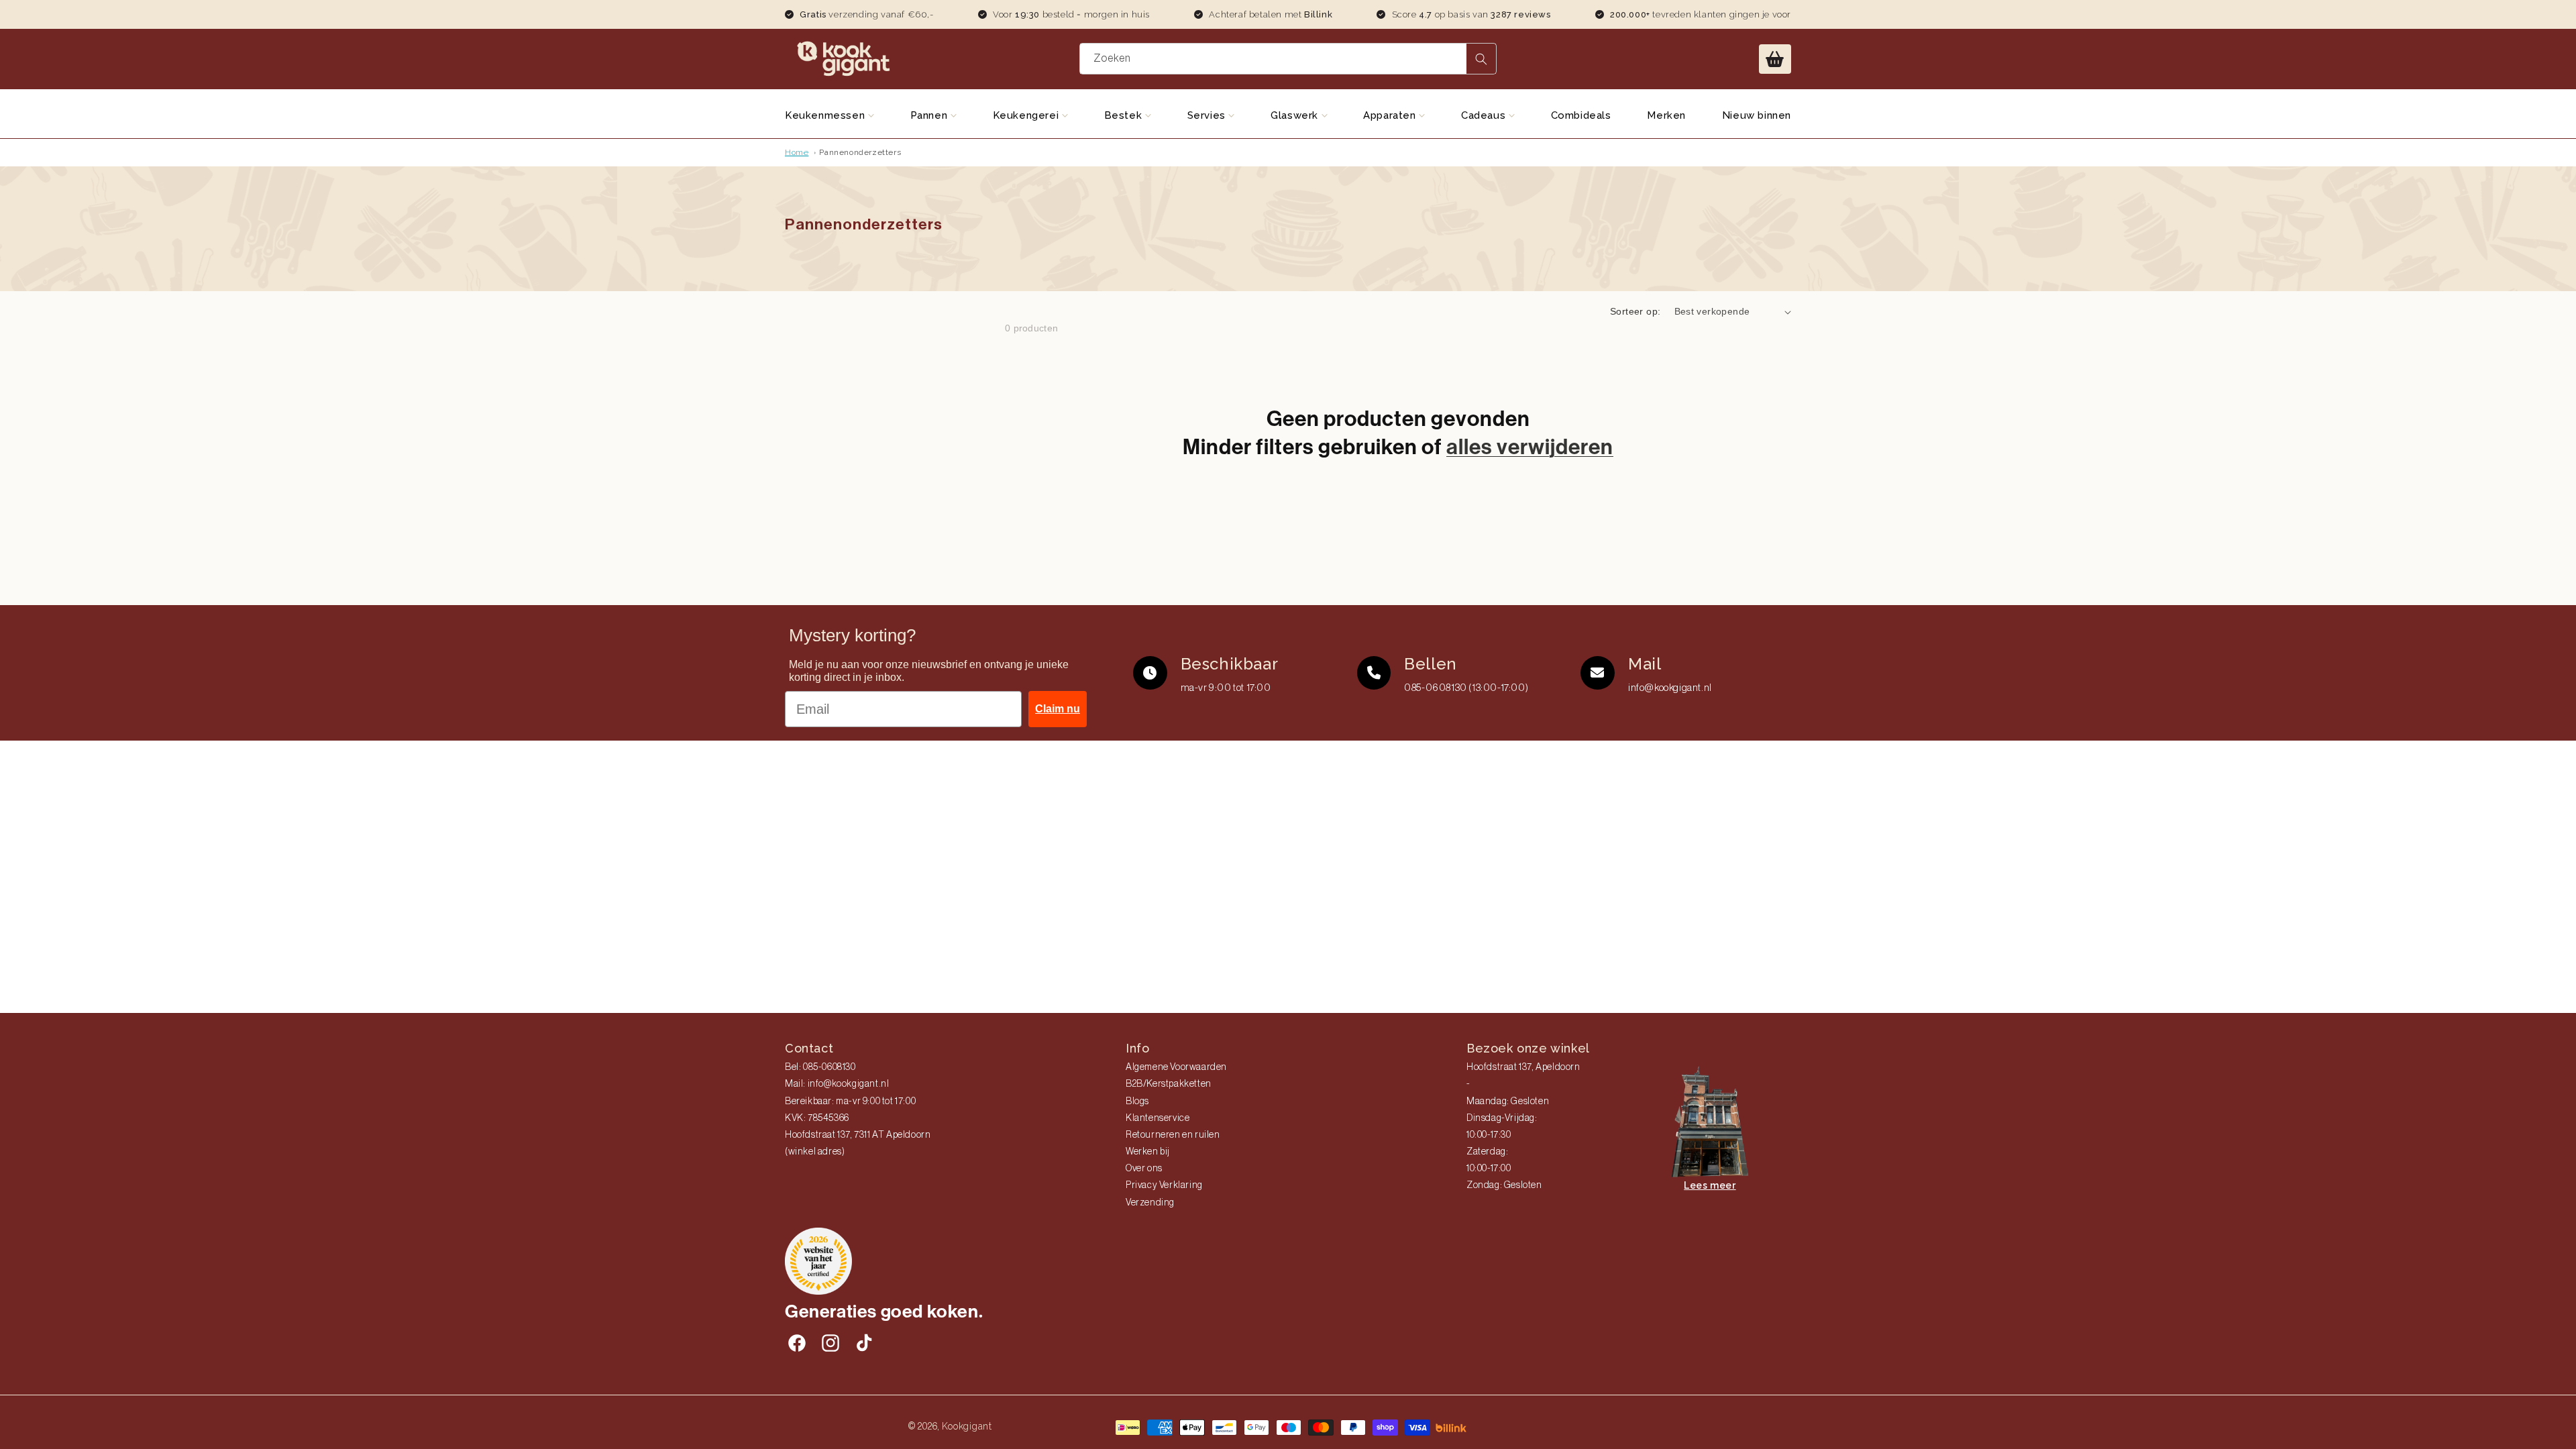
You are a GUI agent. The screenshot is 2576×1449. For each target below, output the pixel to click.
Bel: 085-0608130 (820, 1067)
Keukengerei (1027, 115)
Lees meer (1710, 1185)
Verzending (1150, 1203)
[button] (1775, 59)
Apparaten (1391, 115)
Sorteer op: (1635, 311)
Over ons (1144, 1169)
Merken (1666, 115)
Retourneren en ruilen (1173, 1135)
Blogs (1137, 1102)
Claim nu (1058, 709)
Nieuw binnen (1757, 115)
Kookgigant (967, 1426)
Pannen (930, 115)
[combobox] (1288, 59)
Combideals (1581, 115)
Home (797, 152)
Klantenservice (1158, 1118)
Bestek (1125, 115)
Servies (1208, 115)
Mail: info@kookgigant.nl (837, 1084)
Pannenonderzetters (860, 152)
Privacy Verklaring (1164, 1185)
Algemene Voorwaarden (1176, 1067)
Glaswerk (1296, 115)
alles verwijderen (1530, 447)
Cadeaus (1485, 115)
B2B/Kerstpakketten (1169, 1084)
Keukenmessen (826, 115)
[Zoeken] (1481, 59)
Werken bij (1148, 1152)
